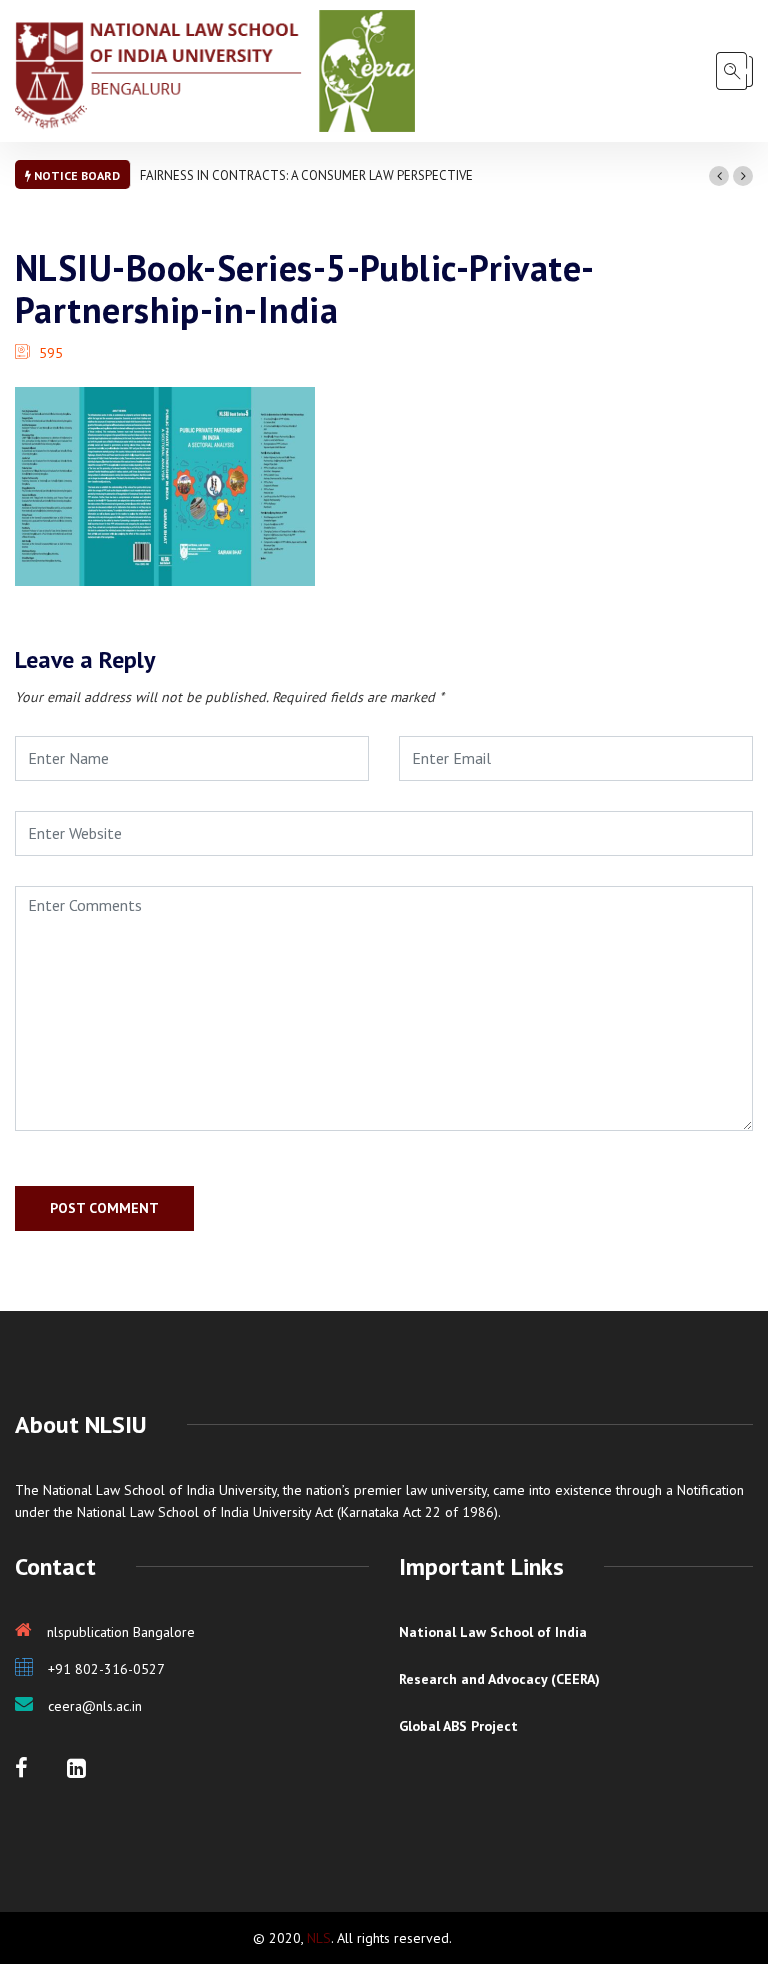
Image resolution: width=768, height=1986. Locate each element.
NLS (319, 1938)
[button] (719, 176)
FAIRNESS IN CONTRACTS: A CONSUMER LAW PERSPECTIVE (306, 175)
